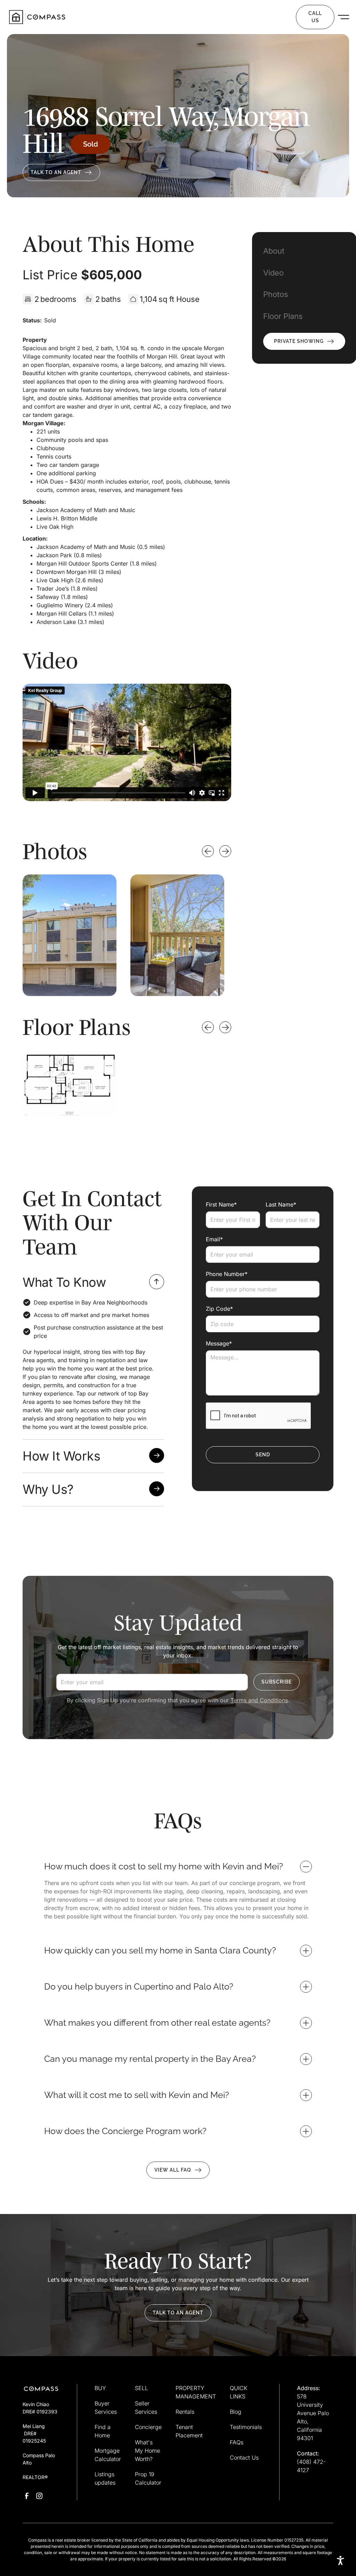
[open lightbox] (70, 935)
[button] (84, 17)
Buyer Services (106, 2408)
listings (146, 17)
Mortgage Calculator (108, 2455)
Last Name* (281, 1204)
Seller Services (146, 2408)
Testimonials (246, 2427)
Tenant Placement (189, 2431)
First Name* (221, 1204)
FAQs (237, 2442)
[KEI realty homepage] (37, 17)
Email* (214, 1239)
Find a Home (103, 2431)
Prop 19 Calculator (148, 2478)
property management (201, 17)
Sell (110, 17)
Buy (80, 17)
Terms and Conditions (259, 1700)
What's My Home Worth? (147, 2451)
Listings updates (105, 2478)
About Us (266, 17)
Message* (219, 1343)
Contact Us (244, 2458)
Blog (236, 2412)
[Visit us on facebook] (27, 2496)
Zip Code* (219, 1309)
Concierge (148, 2427)
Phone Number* (227, 1274)
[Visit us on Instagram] (39, 2496)
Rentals (185, 2412)
